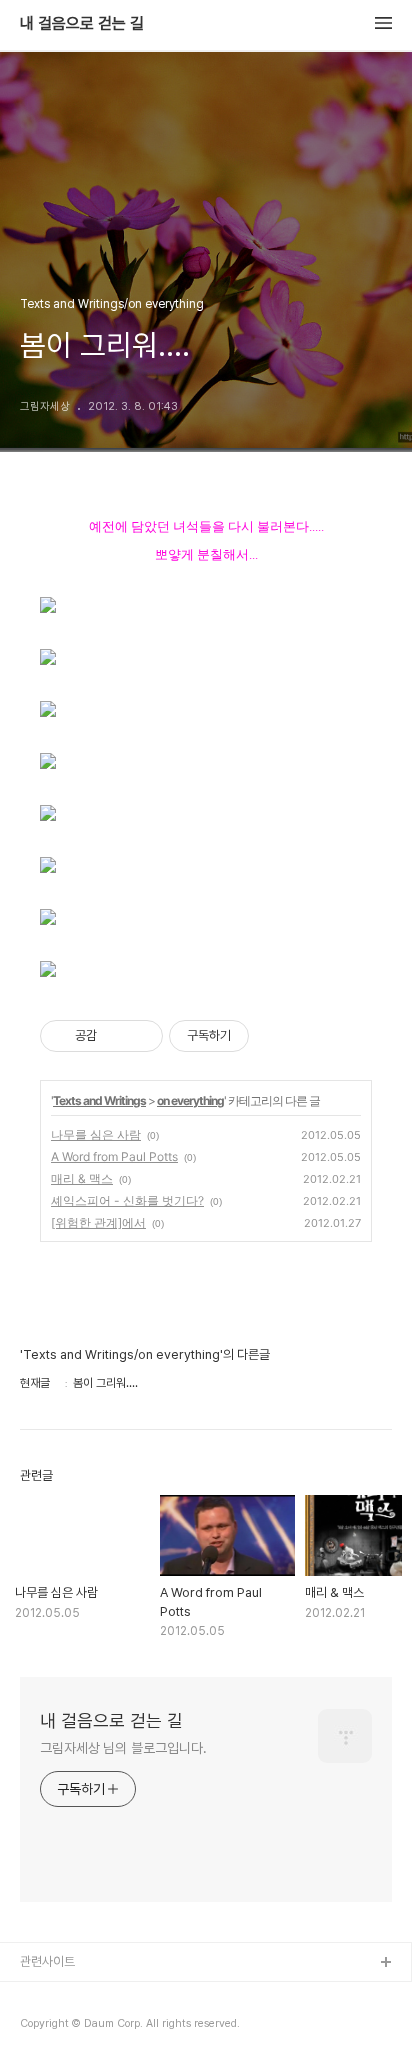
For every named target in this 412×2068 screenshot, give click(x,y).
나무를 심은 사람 (96, 1134)
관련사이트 (47, 1961)
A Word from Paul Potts (114, 1156)
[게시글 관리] (140, 1036)
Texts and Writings (99, 1100)
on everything (190, 1100)
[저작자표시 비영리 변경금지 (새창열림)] (276, 1036)
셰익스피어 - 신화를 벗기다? (127, 1200)
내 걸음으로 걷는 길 (82, 24)
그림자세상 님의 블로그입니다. (123, 1748)
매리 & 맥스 (82, 1178)
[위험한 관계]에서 (98, 1222)
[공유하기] (115, 1036)
